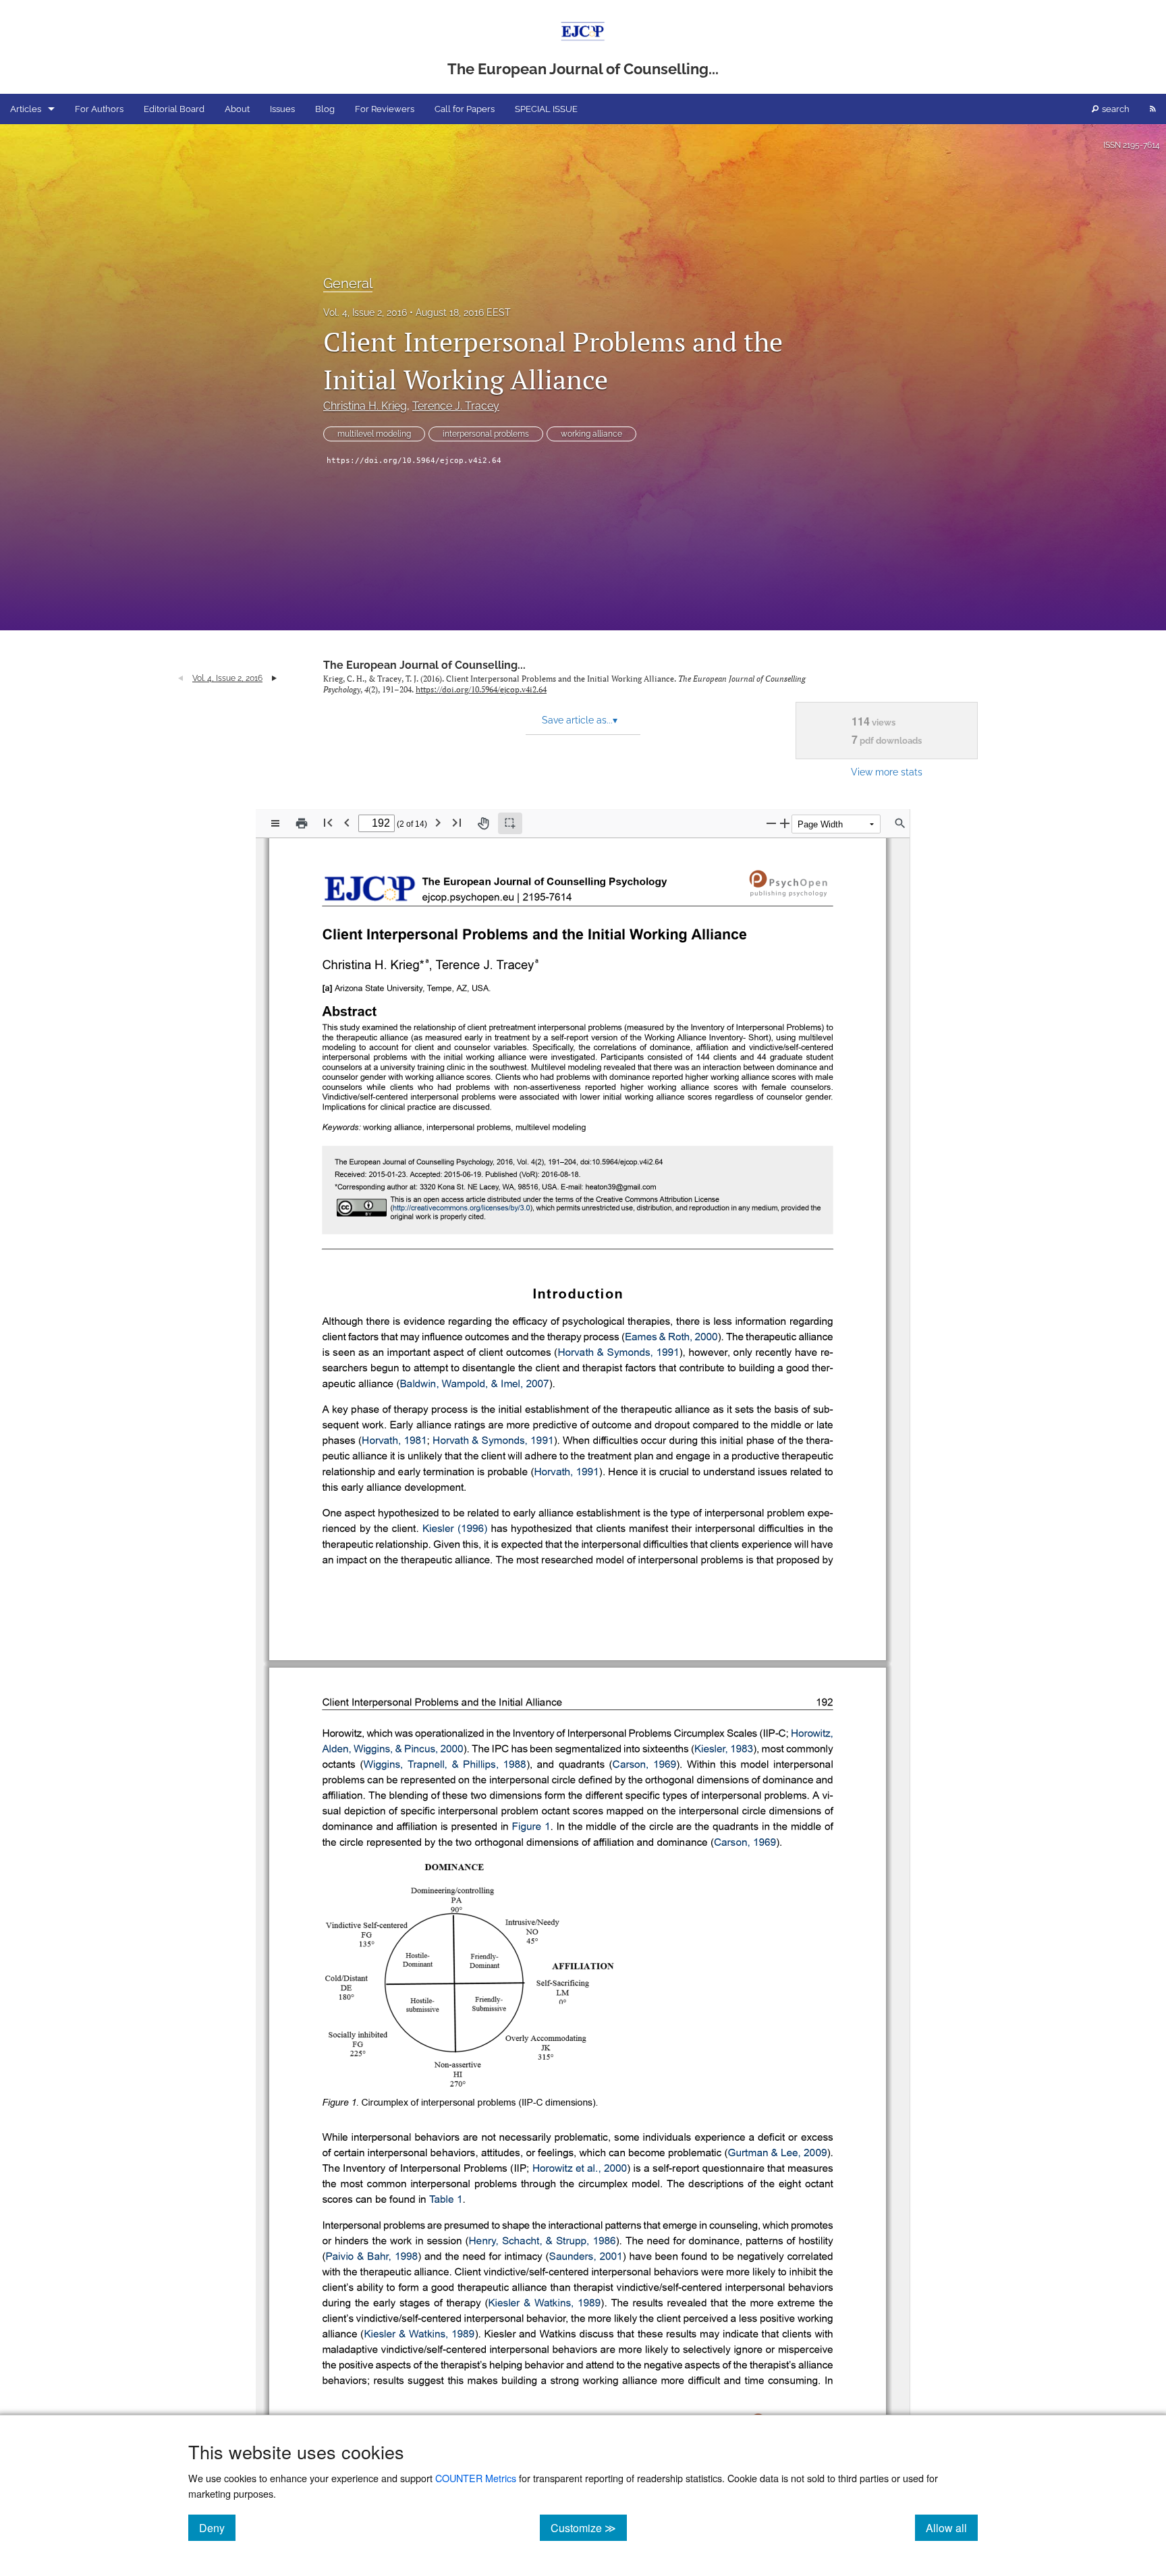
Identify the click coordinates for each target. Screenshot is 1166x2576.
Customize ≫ (589, 2527)
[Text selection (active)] (510, 823)
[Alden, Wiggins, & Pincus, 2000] (392, 1750)
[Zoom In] (785, 823)
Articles (26, 109)
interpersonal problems (486, 434)
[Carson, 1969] (644, 1765)
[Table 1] (446, 2200)
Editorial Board (174, 109)
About (237, 109)
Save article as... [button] (580, 720)
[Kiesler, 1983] (724, 1750)
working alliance (591, 434)
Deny (217, 2527)
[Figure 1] (531, 1828)
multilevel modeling (374, 434)
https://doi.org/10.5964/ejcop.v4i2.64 (414, 461)
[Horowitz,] (812, 1734)
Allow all (952, 2527)
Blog (325, 109)
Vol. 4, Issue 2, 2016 (365, 312)
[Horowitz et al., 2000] (580, 2169)
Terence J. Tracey (456, 406)
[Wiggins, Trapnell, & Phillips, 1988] (444, 1765)
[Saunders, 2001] (586, 2257)
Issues (282, 109)
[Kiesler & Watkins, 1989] (544, 2303)
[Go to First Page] (328, 822)
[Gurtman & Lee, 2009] (778, 2154)
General (348, 283)
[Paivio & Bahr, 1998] (371, 2257)
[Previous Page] (347, 822)
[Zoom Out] (771, 823)
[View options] (275, 823)
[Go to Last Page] (457, 822)
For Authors (99, 109)
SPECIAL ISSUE (546, 109)
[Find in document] (900, 823)
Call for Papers (465, 109)
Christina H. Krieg (365, 406)
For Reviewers (385, 109)
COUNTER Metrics (476, 2478)
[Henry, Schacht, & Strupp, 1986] (543, 2241)
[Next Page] (438, 822)
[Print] (302, 823)
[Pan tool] (483, 823)
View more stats (887, 772)
